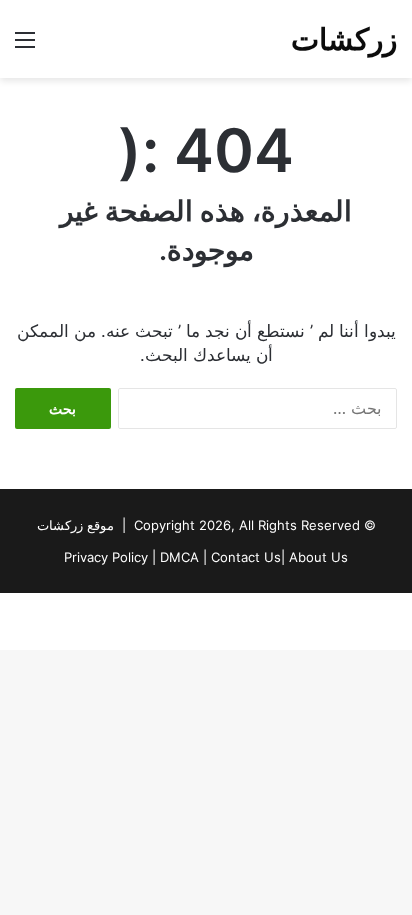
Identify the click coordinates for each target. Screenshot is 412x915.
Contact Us (246, 557)
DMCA (179, 557)
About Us (318, 557)
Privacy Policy (106, 557)
